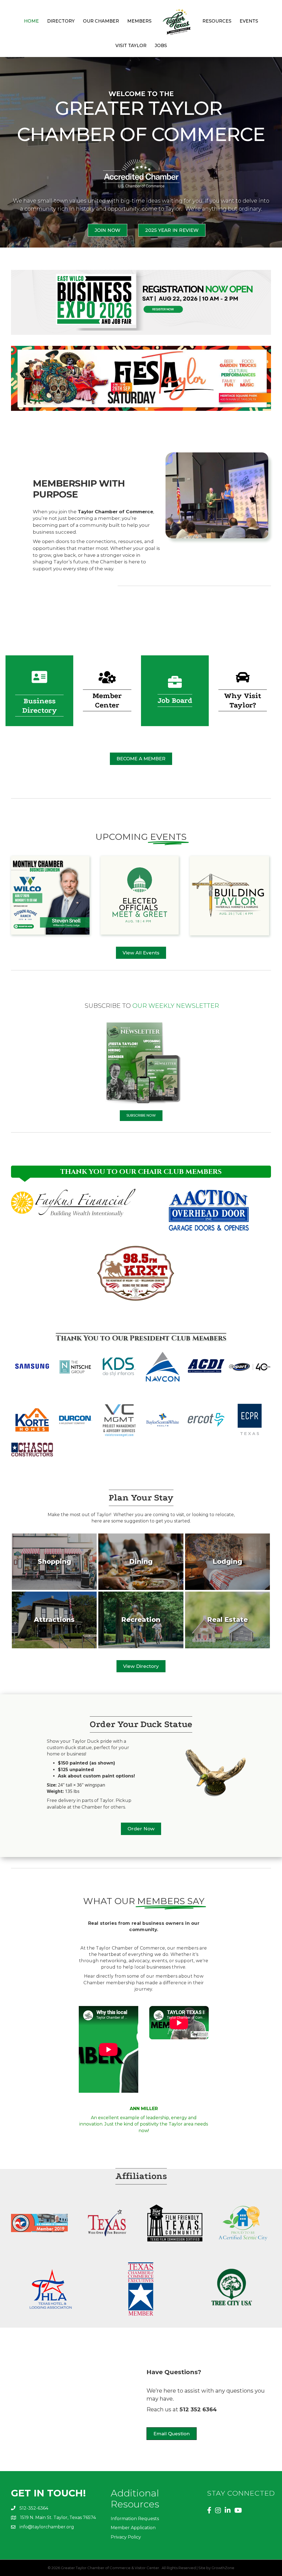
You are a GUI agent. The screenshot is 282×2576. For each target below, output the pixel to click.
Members (139, 21)
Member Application (133, 2517)
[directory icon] (39, 681)
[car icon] (243, 681)
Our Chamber (101, 21)
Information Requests (135, 2508)
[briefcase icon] (175, 686)
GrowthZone (223, 2557)
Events (249, 21)
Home (31, 21)
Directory (61, 21)
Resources (217, 21)
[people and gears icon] (107, 681)
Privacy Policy (126, 2527)
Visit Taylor (131, 46)
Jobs (161, 46)
